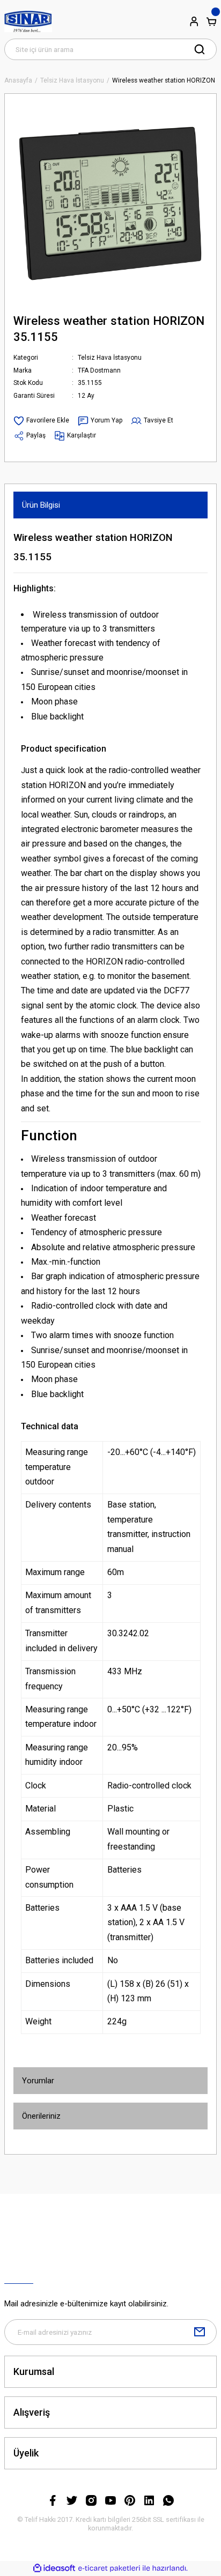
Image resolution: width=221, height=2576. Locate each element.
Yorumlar (38, 2081)
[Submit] (200, 2332)
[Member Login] (194, 21)
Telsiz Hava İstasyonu (110, 358)
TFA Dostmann (99, 370)
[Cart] (211, 21)
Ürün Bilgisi (41, 505)
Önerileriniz (41, 2116)
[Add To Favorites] (41, 421)
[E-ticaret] (109, 2568)
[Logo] (28, 21)
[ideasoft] (54, 2568)
